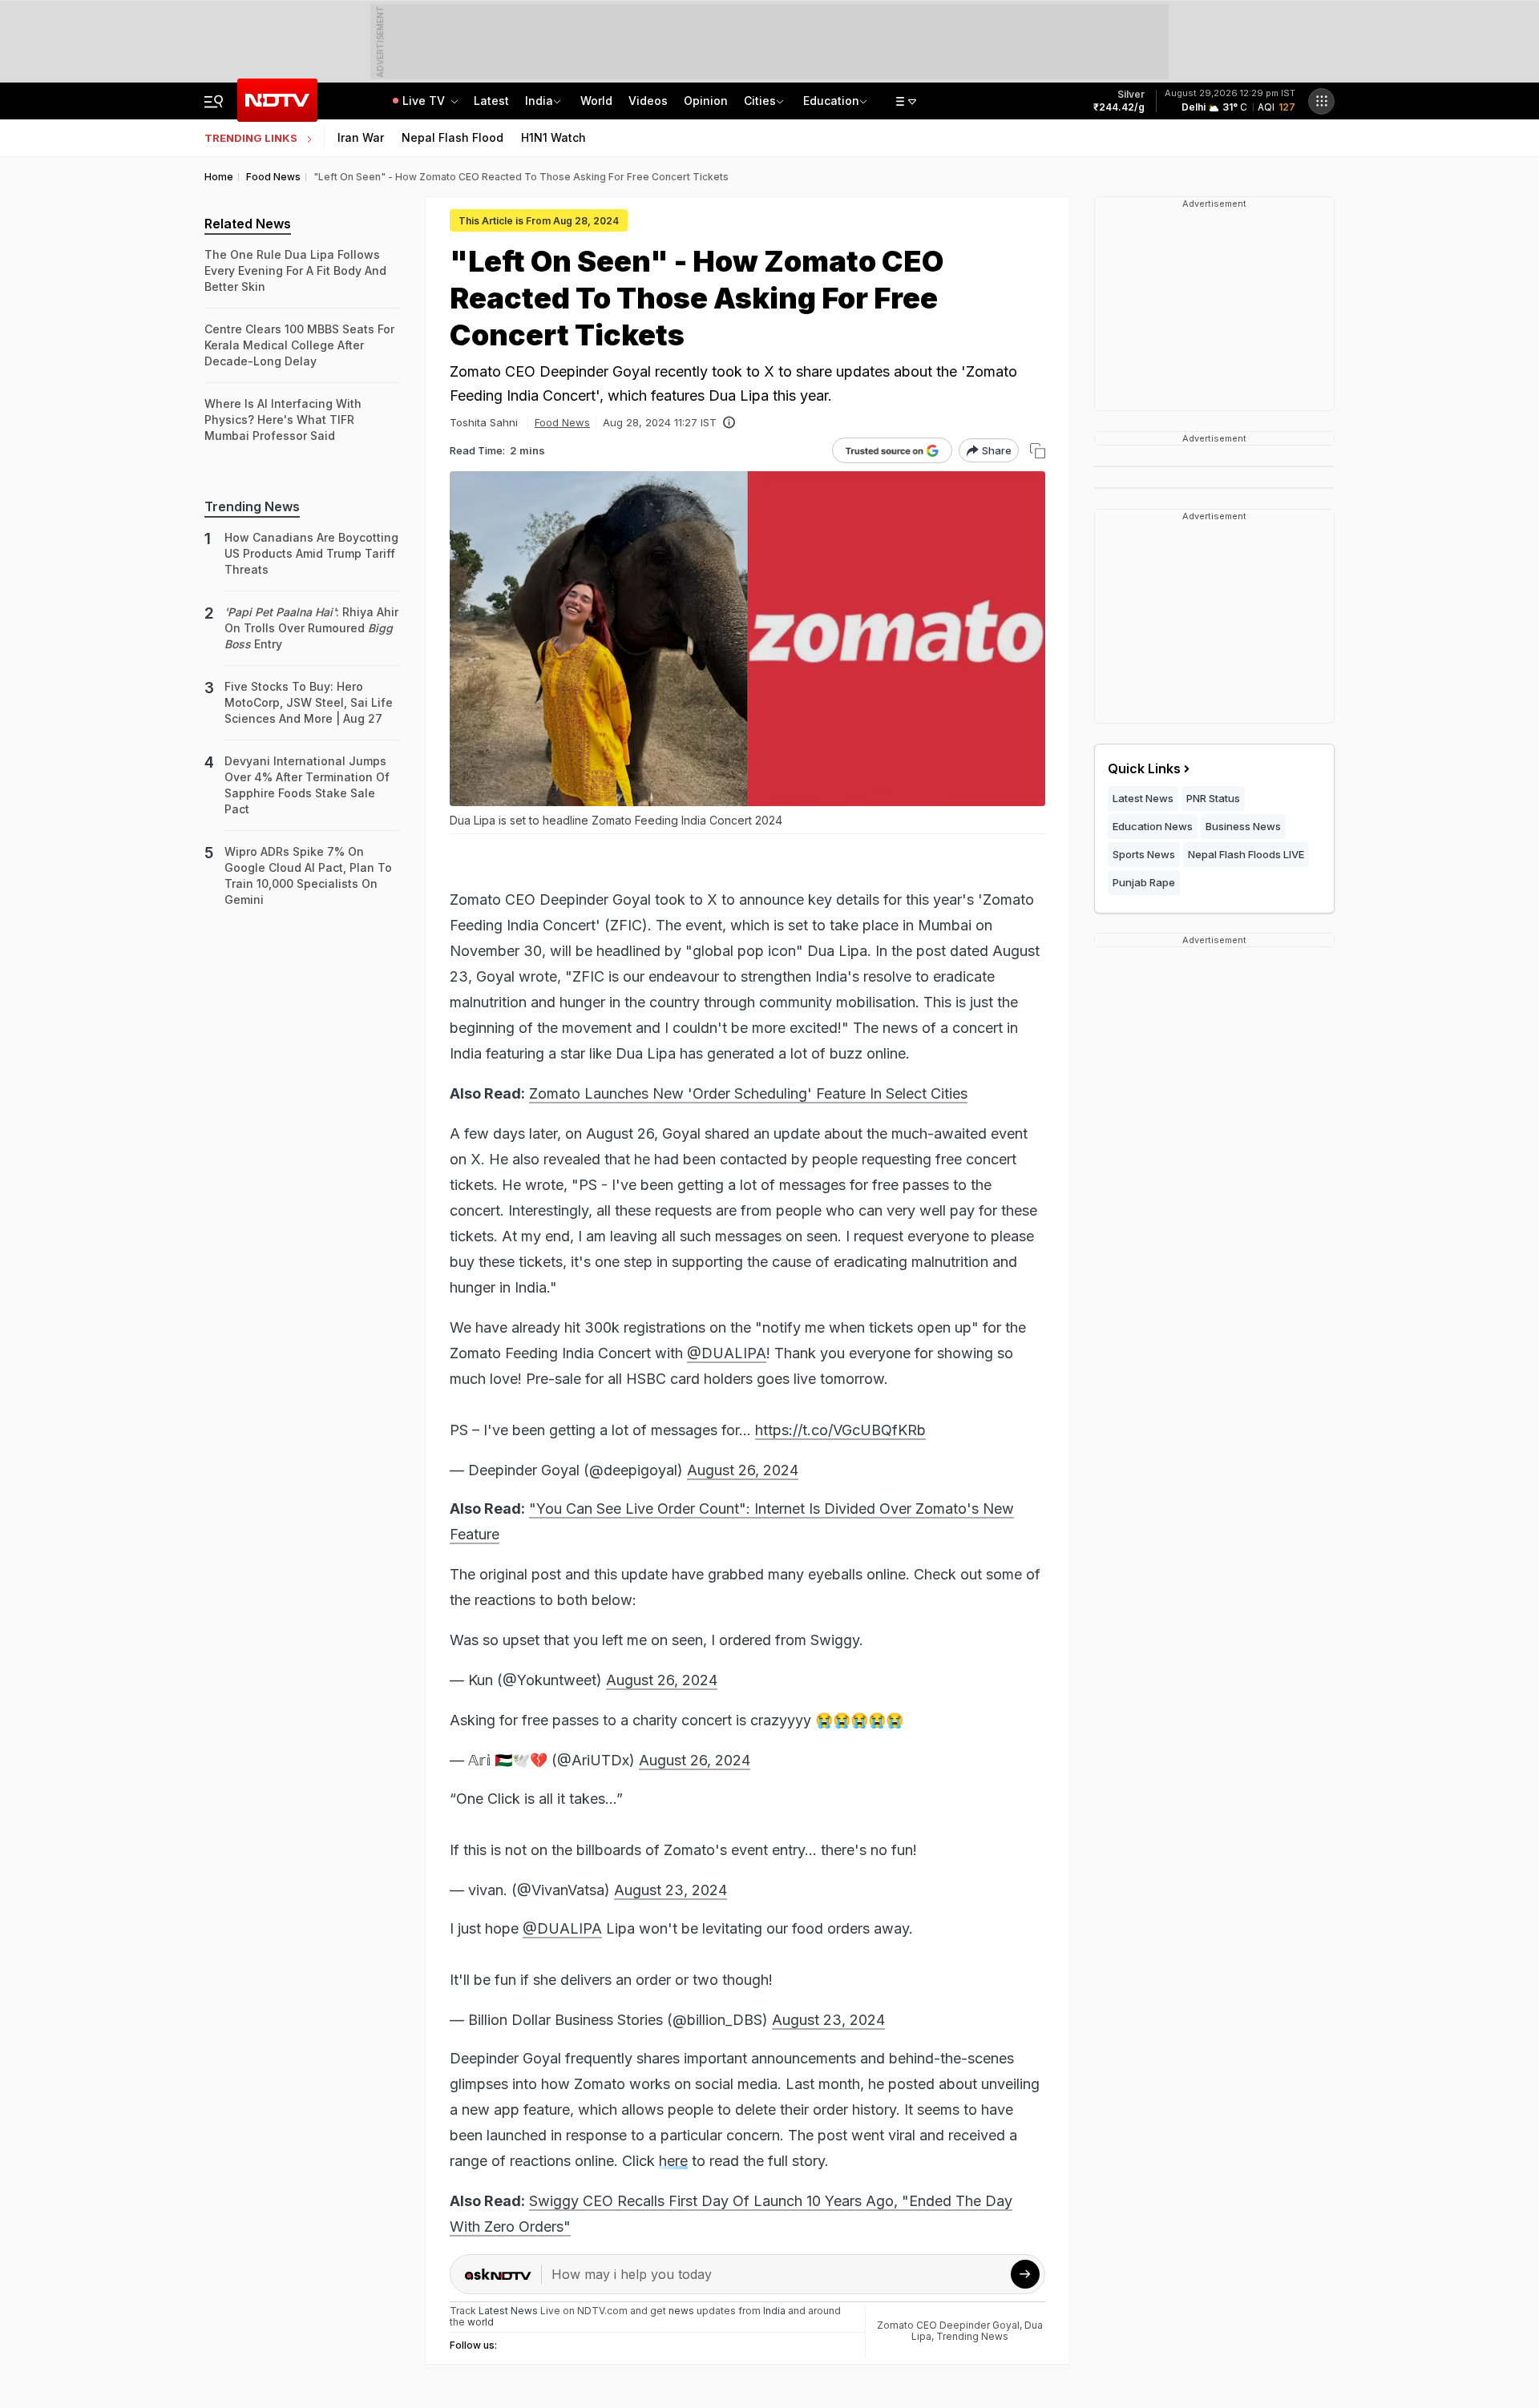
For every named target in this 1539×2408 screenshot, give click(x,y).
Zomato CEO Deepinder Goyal (948, 2325)
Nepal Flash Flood (452, 137)
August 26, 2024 (743, 1470)
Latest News (1143, 798)
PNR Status (1213, 798)
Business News (1243, 826)
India (539, 101)
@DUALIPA (727, 1353)
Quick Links (1144, 768)
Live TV (425, 101)
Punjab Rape (1144, 882)
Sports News (1144, 854)
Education (831, 101)
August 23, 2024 (671, 1890)
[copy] (1038, 451)
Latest (491, 101)
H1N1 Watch (553, 137)
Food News (562, 422)
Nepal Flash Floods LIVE (1246, 854)
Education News (1153, 826)
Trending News (972, 2336)
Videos (648, 101)
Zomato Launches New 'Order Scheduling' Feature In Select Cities (748, 1093)
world (481, 2322)
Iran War (361, 137)
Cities (760, 101)
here (673, 2161)
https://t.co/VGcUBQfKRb (840, 1430)
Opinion (706, 101)
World (596, 101)
